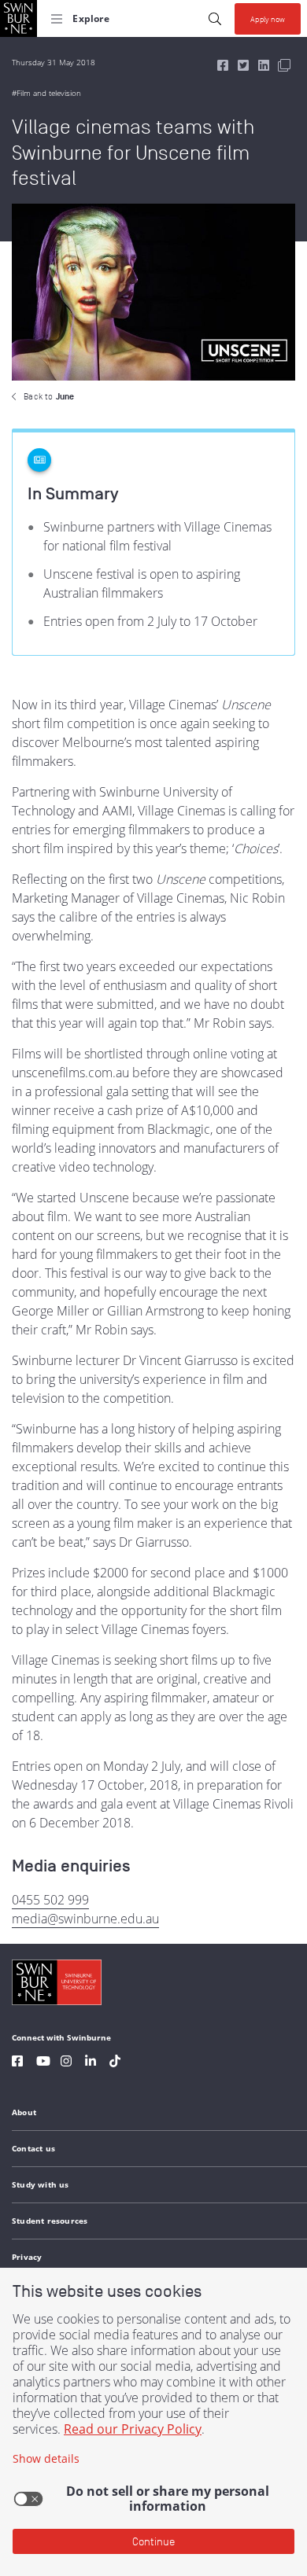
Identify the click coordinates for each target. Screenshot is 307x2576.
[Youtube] (43, 2063)
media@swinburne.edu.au (85, 1919)
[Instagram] (66, 2063)
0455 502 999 (50, 1900)
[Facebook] (17, 2063)
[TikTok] (115, 2063)
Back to (49, 396)
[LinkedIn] (91, 2063)
